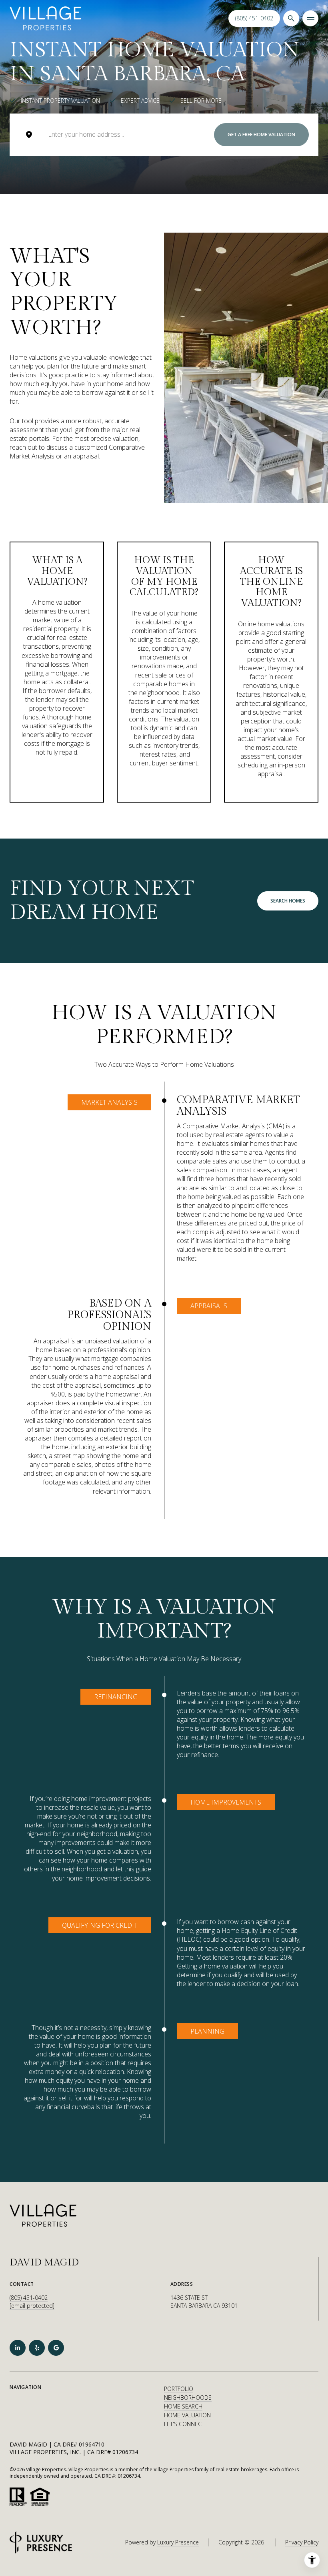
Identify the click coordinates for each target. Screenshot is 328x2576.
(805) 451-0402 (254, 18)
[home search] (291, 18)
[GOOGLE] (56, 2348)
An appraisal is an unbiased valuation (86, 1341)
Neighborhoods (188, 2398)
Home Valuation (187, 2415)
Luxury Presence (178, 2542)
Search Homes (288, 901)
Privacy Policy (302, 2542)
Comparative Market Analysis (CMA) (233, 1126)
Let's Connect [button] (184, 2424)
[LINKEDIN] (18, 2348)
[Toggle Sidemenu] (310, 18)
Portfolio (179, 2389)
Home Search (183, 2406)
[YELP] (37, 2348)
